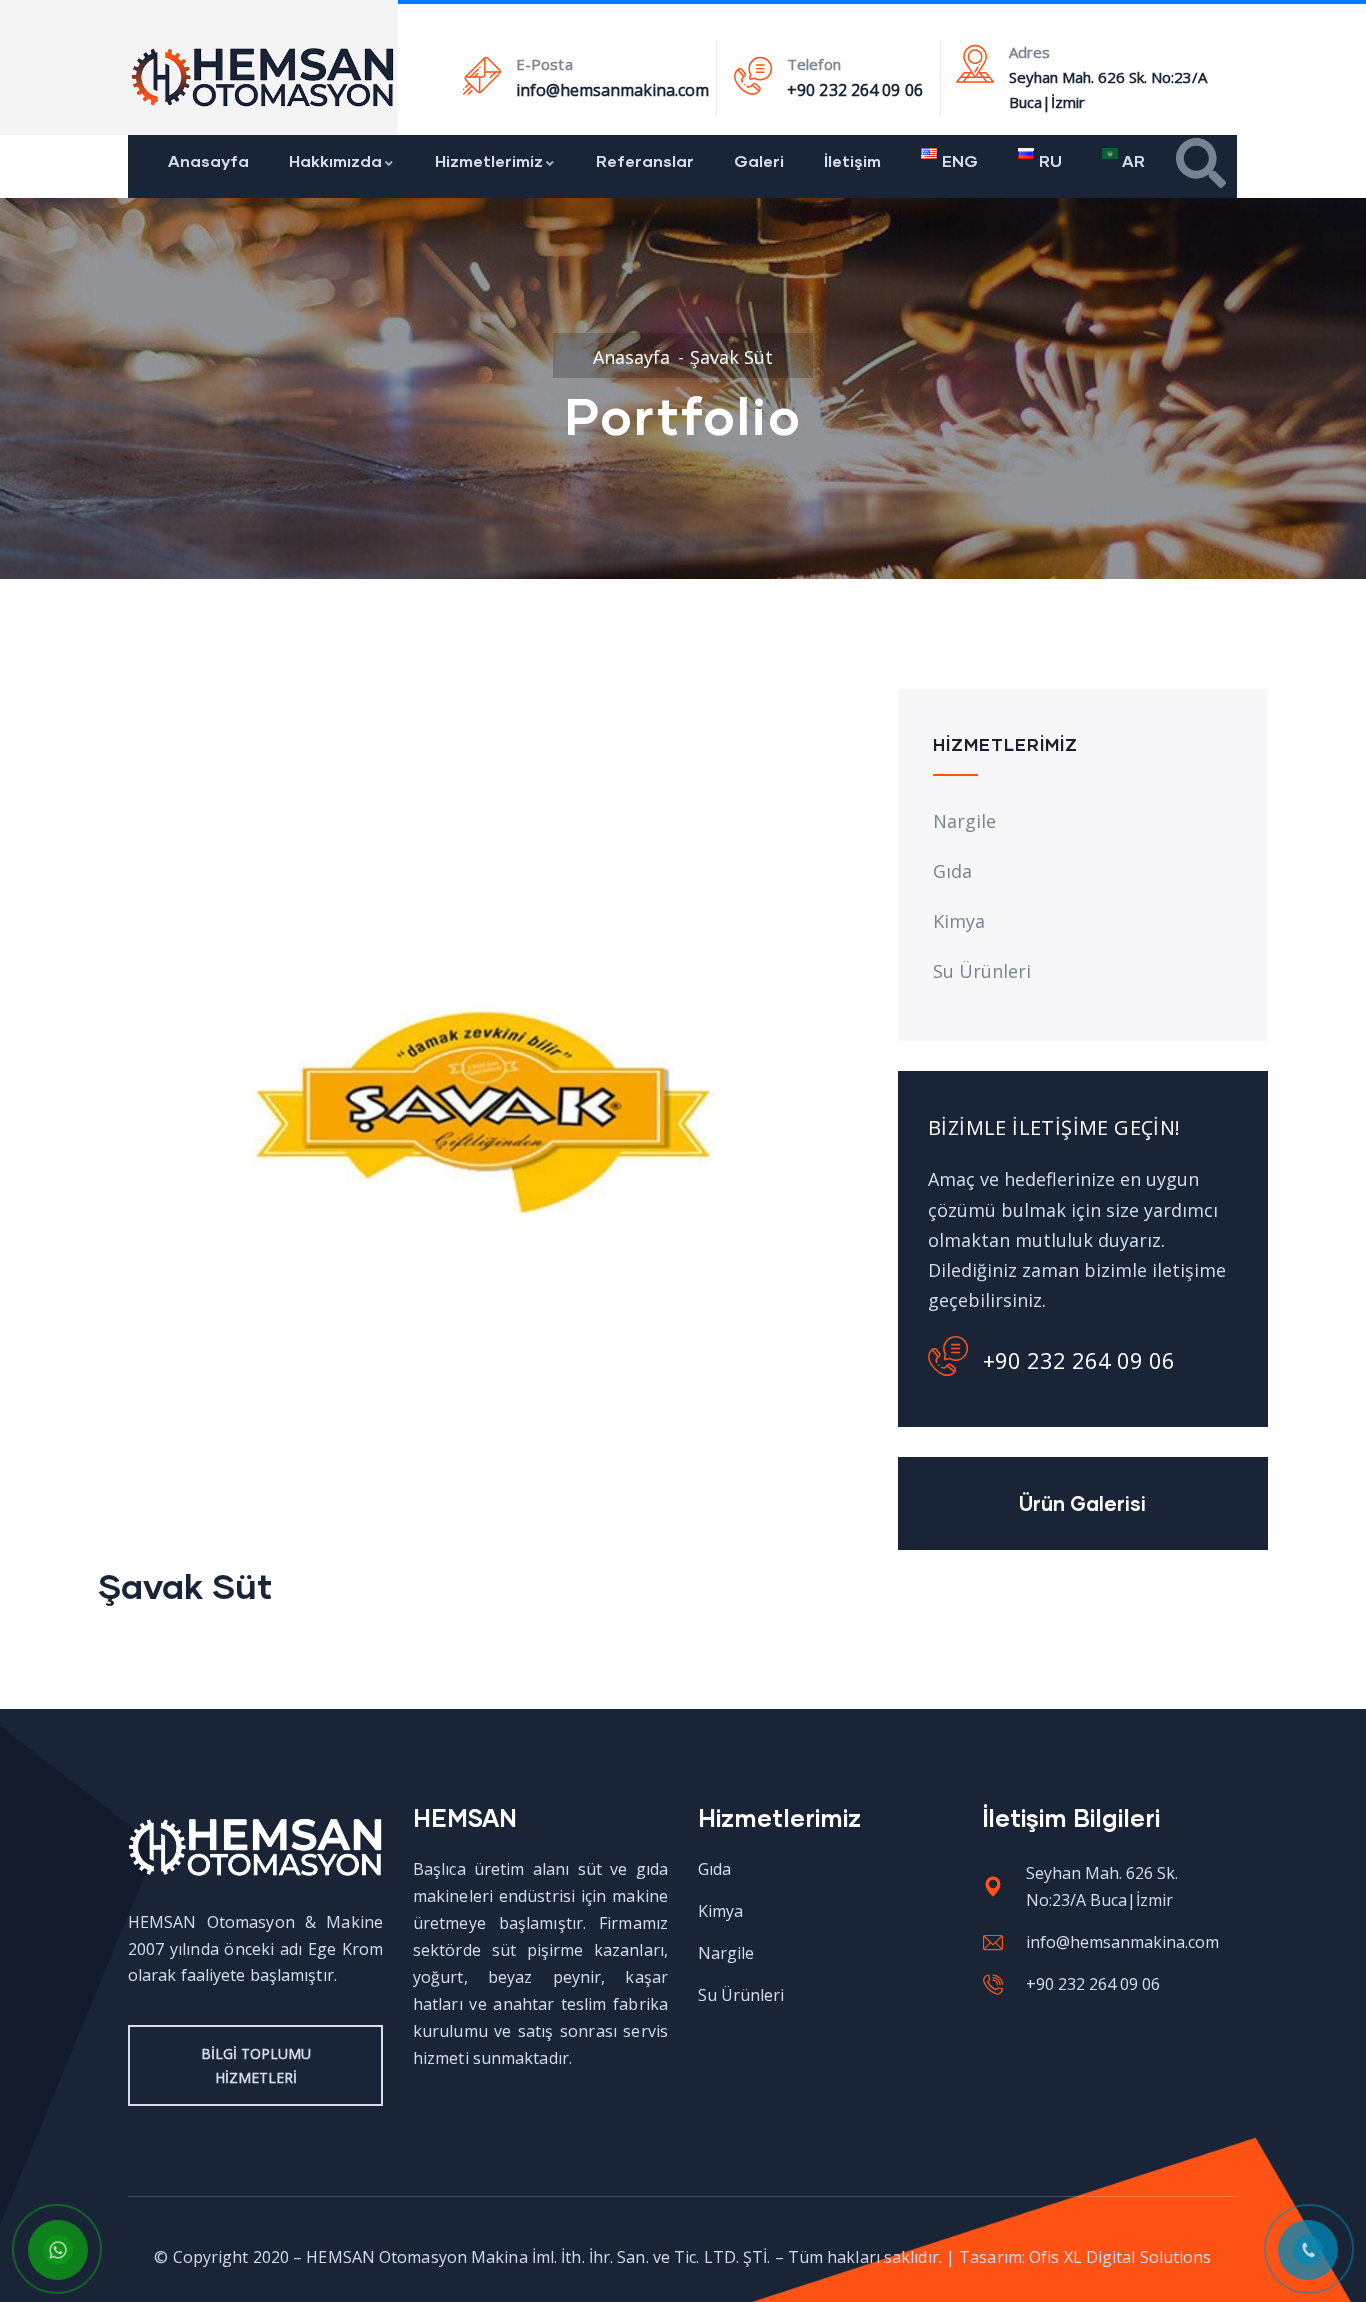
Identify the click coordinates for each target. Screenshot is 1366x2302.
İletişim (852, 160)
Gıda (952, 871)
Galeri (759, 160)
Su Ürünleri (982, 971)
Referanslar (645, 160)
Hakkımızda (335, 160)
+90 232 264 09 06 (855, 90)
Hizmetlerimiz (489, 160)
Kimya (959, 921)
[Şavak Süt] (483, 704)
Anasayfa (208, 160)
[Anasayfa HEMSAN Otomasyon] (263, 77)
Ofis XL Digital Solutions (1120, 2257)
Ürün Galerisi (1082, 1503)
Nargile (964, 821)
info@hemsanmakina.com (612, 90)
